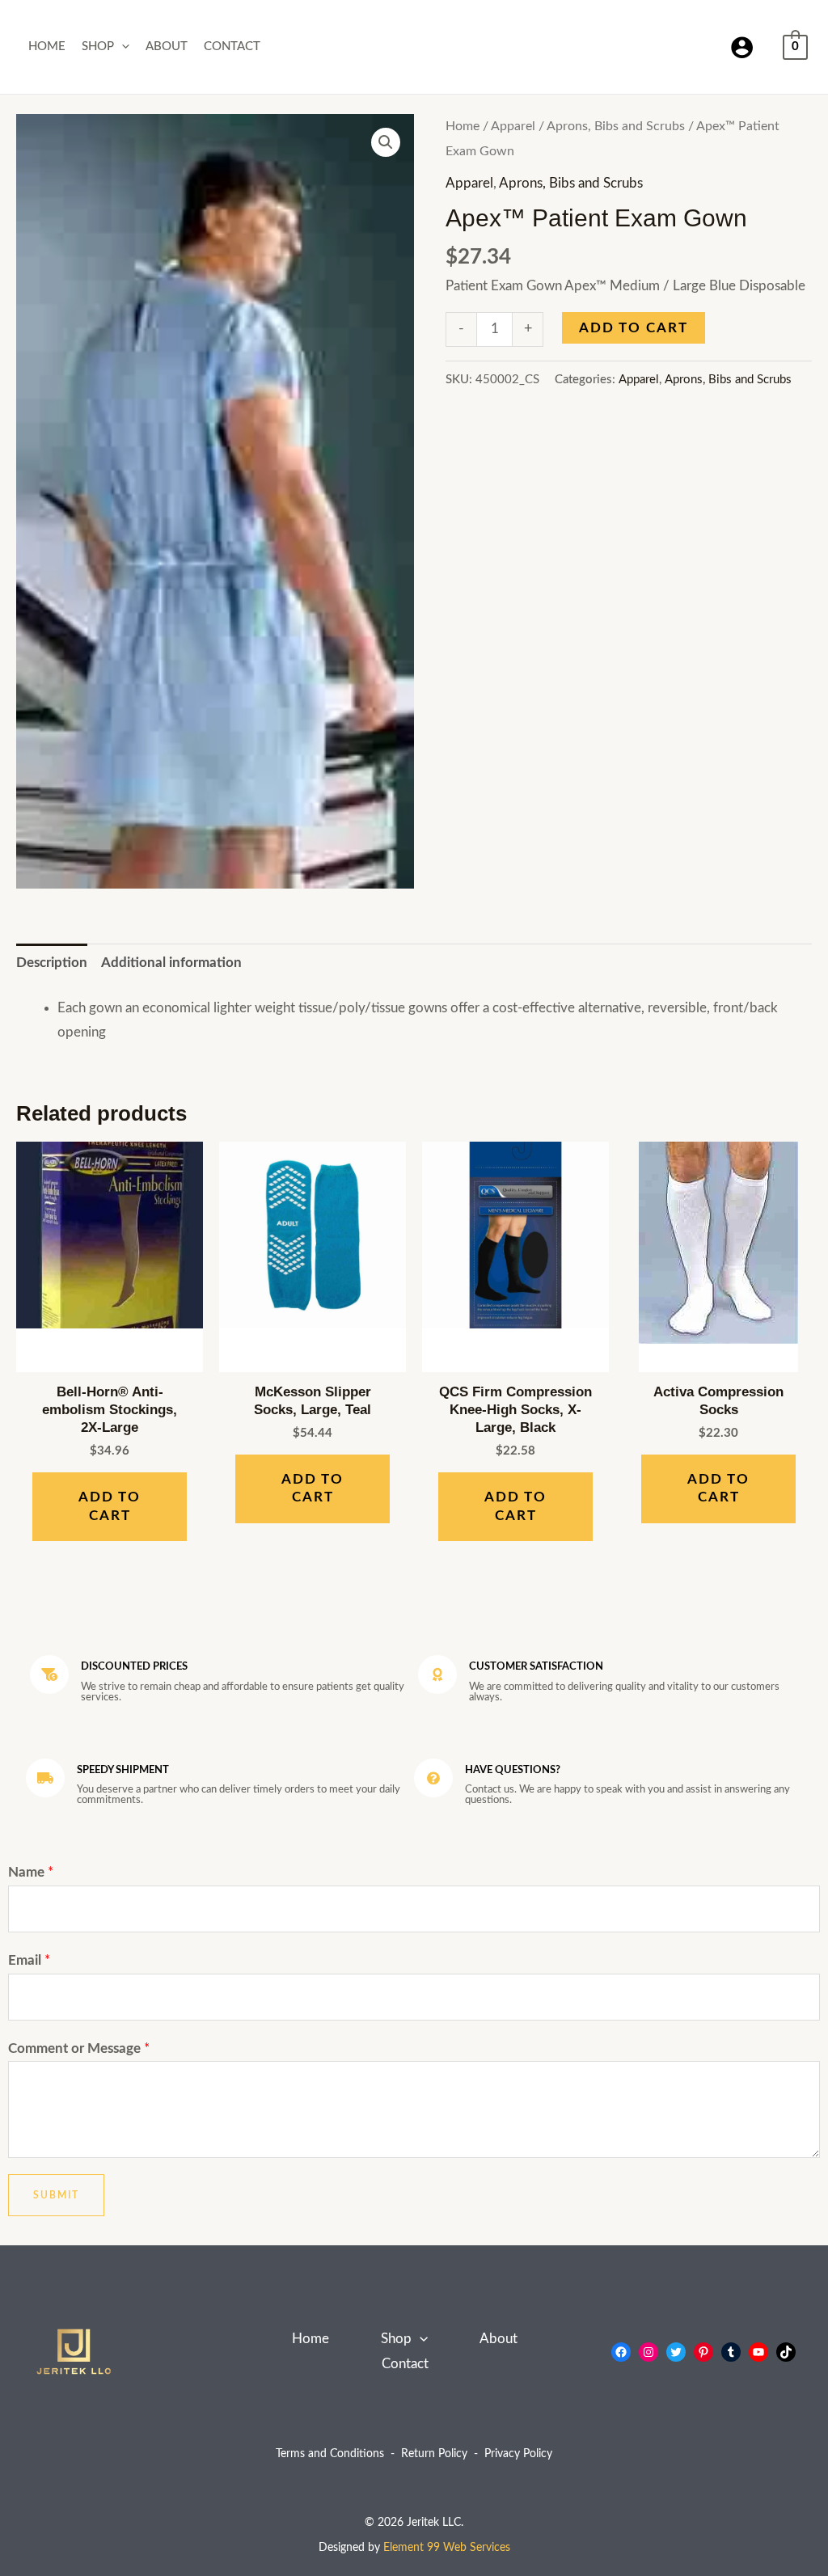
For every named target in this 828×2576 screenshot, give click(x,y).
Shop (98, 46)
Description (52, 963)
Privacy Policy (518, 2454)
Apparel (513, 126)
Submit (56, 2195)
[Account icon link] (742, 47)
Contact (232, 46)
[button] (122, 47)
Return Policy (434, 2454)
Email (29, 1960)
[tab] (52, 963)
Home (47, 46)
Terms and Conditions (330, 2454)
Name (31, 1872)
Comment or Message (79, 2048)
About (167, 46)
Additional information (171, 963)
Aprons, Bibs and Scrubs (616, 126)
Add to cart (634, 328)
